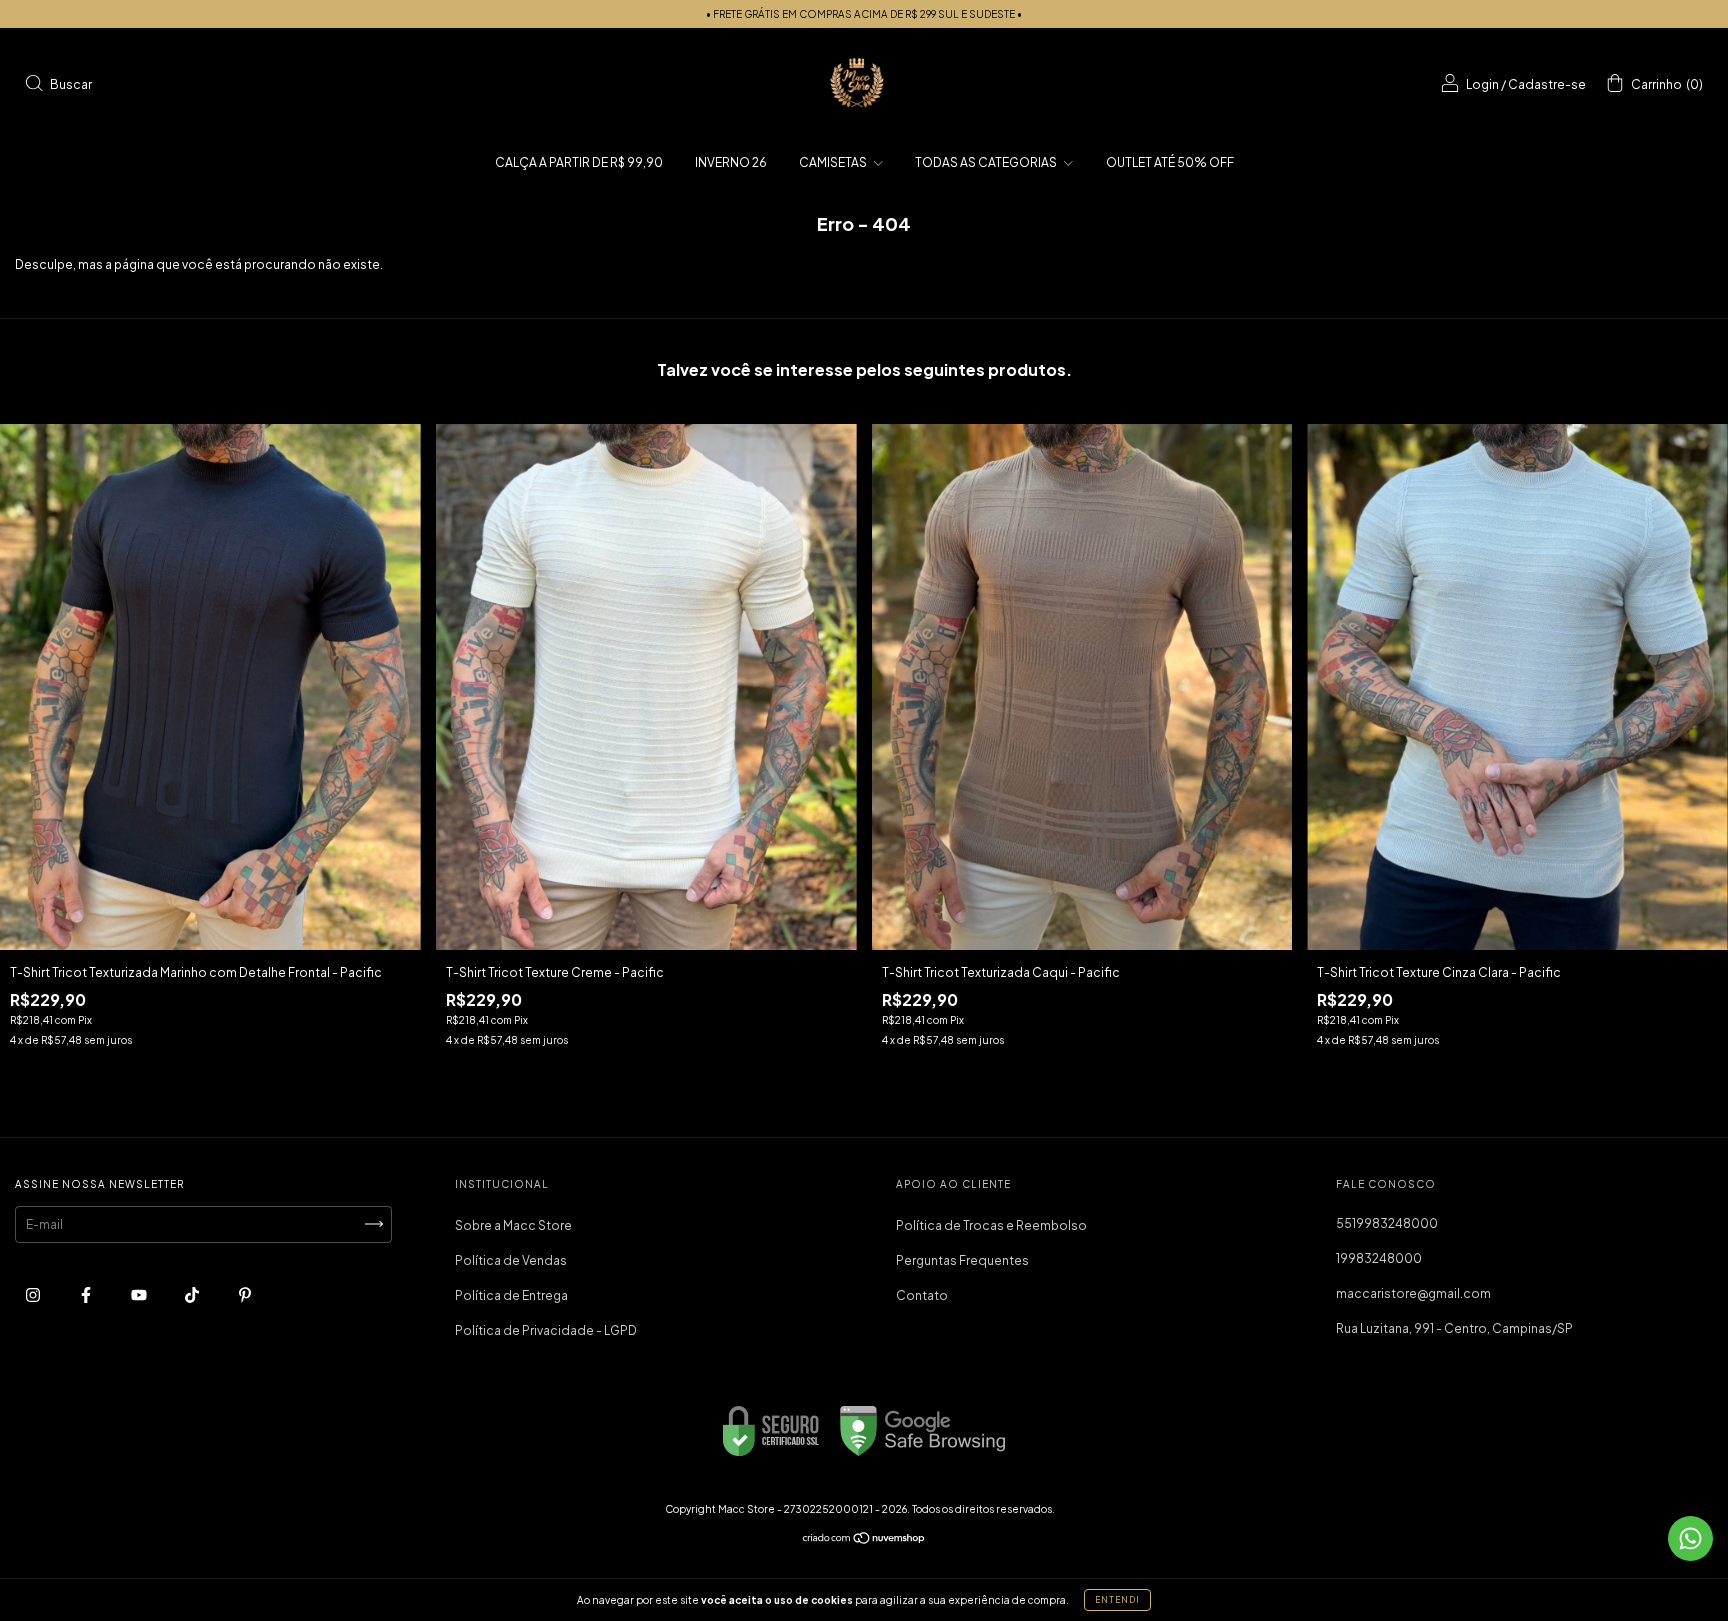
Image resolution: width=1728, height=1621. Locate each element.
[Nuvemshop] (864, 1540)
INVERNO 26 (731, 162)
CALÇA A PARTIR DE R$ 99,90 (579, 162)
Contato (922, 1295)
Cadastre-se (1547, 84)
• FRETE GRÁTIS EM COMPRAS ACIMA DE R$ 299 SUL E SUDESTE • (864, 14)
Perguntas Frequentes (962, 1260)
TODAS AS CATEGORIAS (987, 162)
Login (1482, 84)
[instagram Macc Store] (34, 1294)
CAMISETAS (834, 162)
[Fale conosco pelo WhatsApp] (1690, 1538)
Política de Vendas (511, 1260)
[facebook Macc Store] (87, 1294)
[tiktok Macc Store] (193, 1294)
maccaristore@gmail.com (1413, 1293)
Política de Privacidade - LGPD (546, 1330)
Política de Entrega (511, 1295)
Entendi (1117, 1600)
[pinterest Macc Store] (245, 1294)
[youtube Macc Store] (140, 1294)
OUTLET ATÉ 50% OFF (1170, 162)
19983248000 (1379, 1258)
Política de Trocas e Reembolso (991, 1225)
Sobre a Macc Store (513, 1225)
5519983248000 (1387, 1223)
